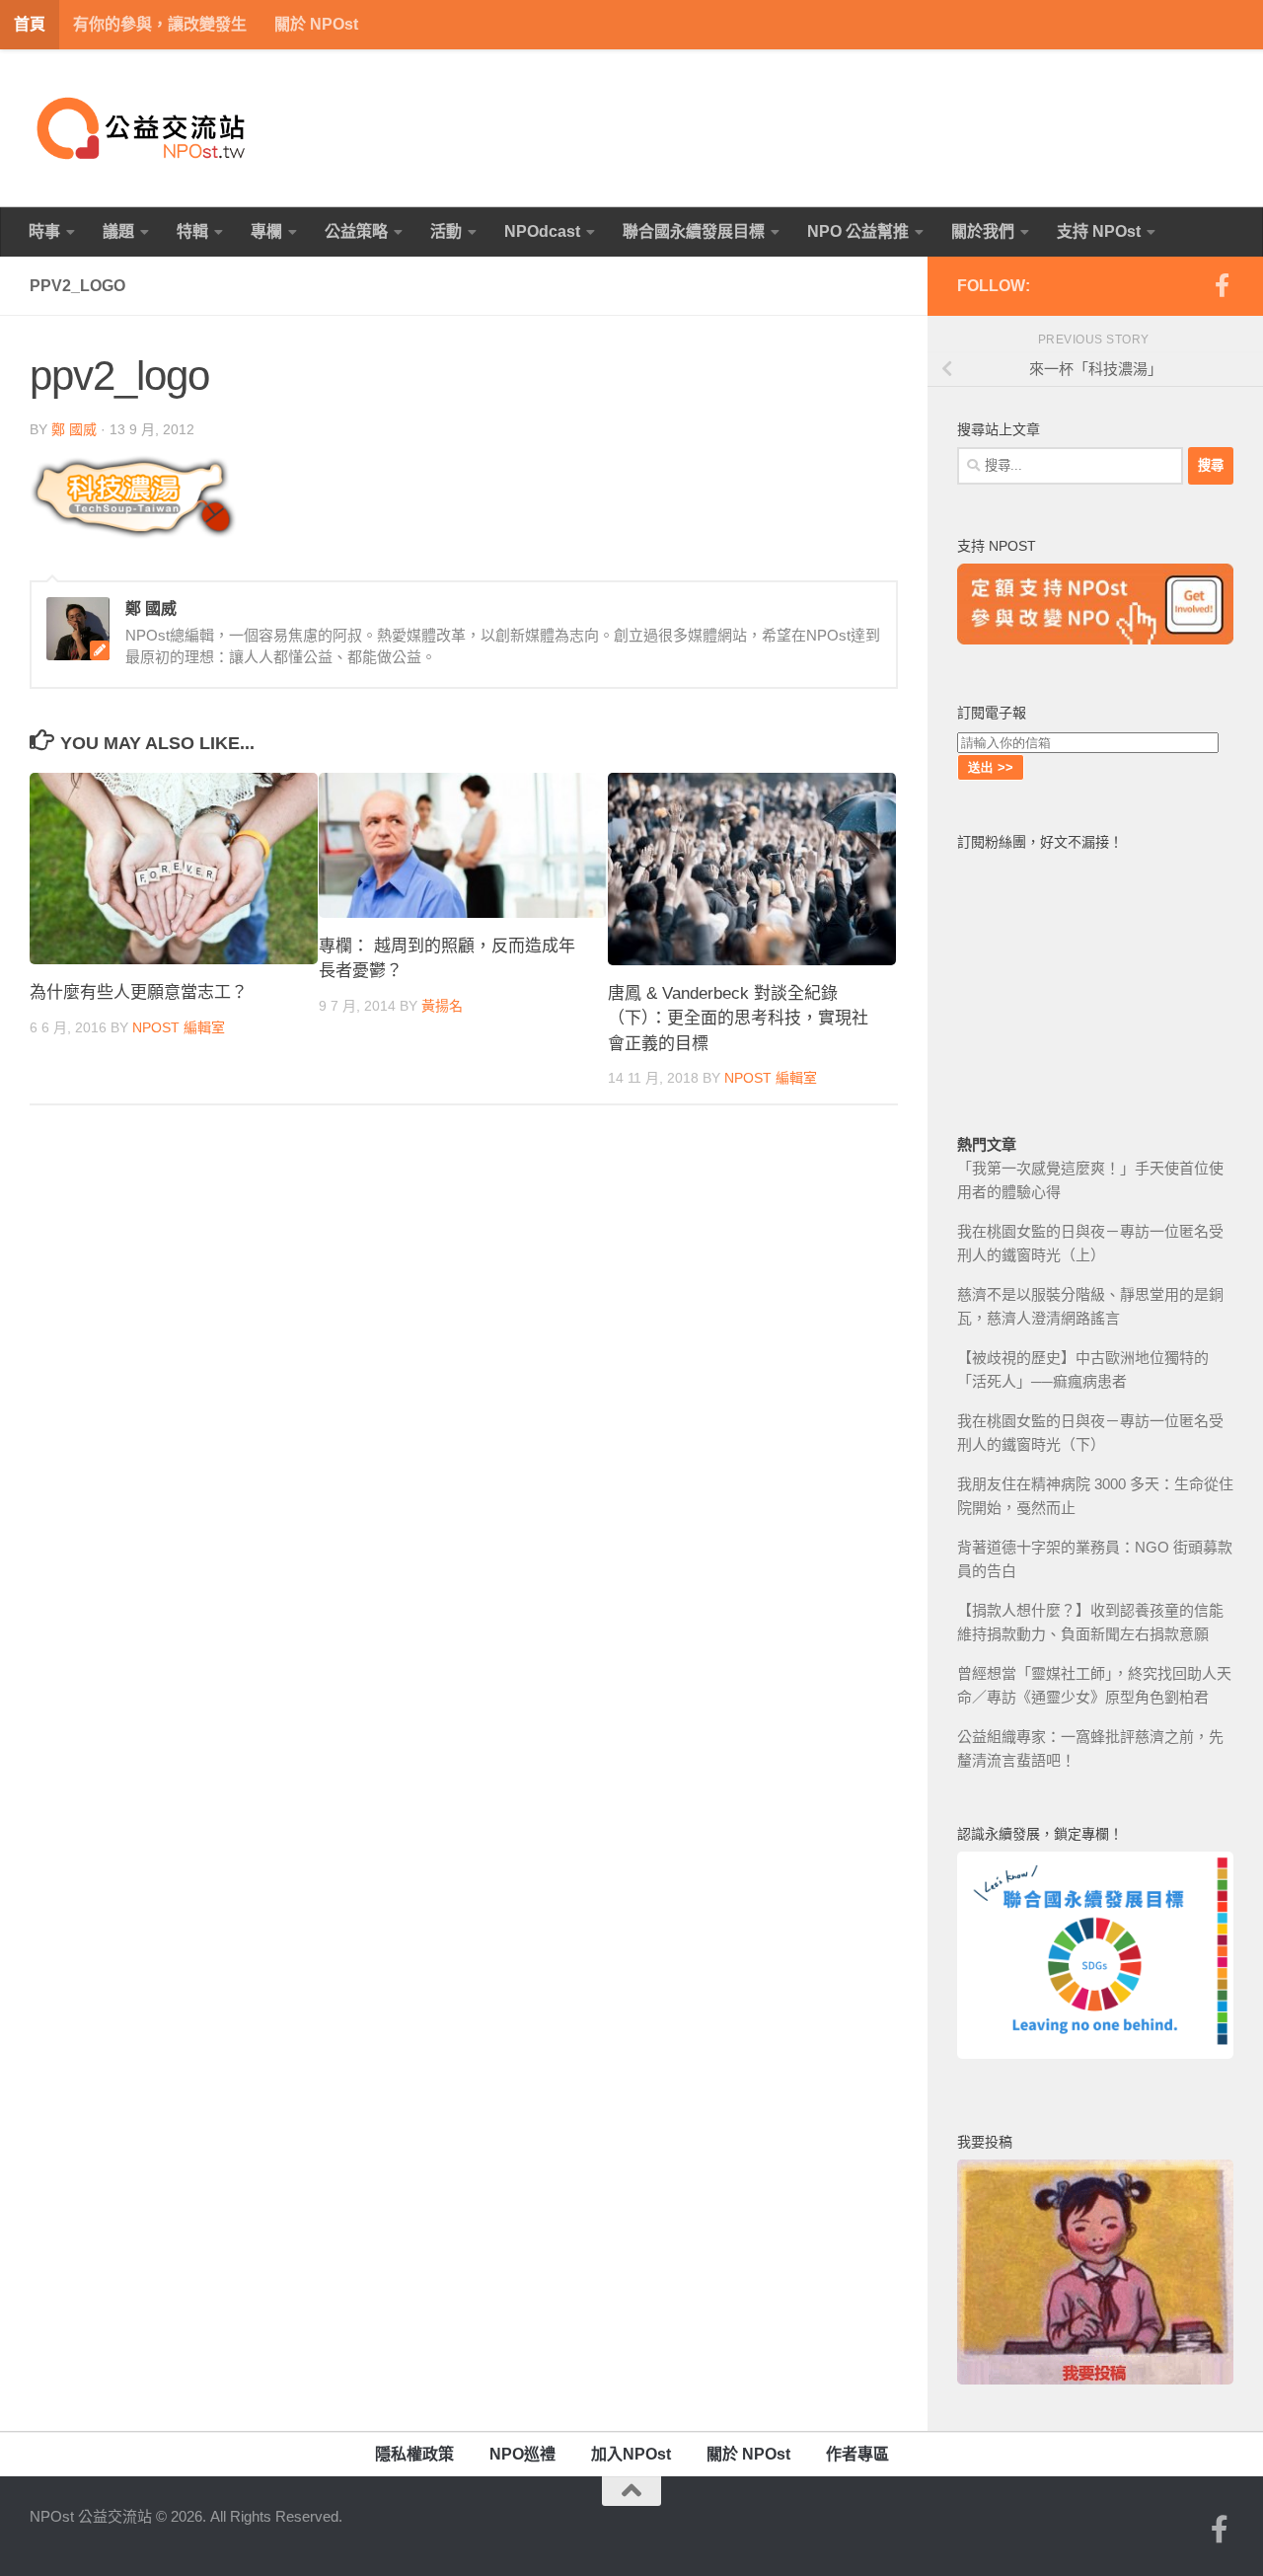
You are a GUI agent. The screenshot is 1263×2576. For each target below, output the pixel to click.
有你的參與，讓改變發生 (160, 24)
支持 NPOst (1099, 231)
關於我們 (983, 231)
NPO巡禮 (522, 2454)
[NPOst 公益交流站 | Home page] (143, 128)
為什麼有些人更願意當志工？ (139, 992)
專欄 (266, 231)
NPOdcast (542, 231)
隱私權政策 (414, 2454)
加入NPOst (631, 2454)
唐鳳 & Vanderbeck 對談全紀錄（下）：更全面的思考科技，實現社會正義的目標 (738, 1019)
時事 (44, 231)
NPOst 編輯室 (179, 1027)
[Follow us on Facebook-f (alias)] (1222, 285)
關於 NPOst (316, 24)
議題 (118, 231)
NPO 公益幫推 (858, 231)
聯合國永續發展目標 (694, 231)
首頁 (30, 24)
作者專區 (857, 2454)
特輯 (192, 231)
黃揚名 (442, 1006)
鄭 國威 (74, 429)
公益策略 (356, 231)
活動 (446, 231)
